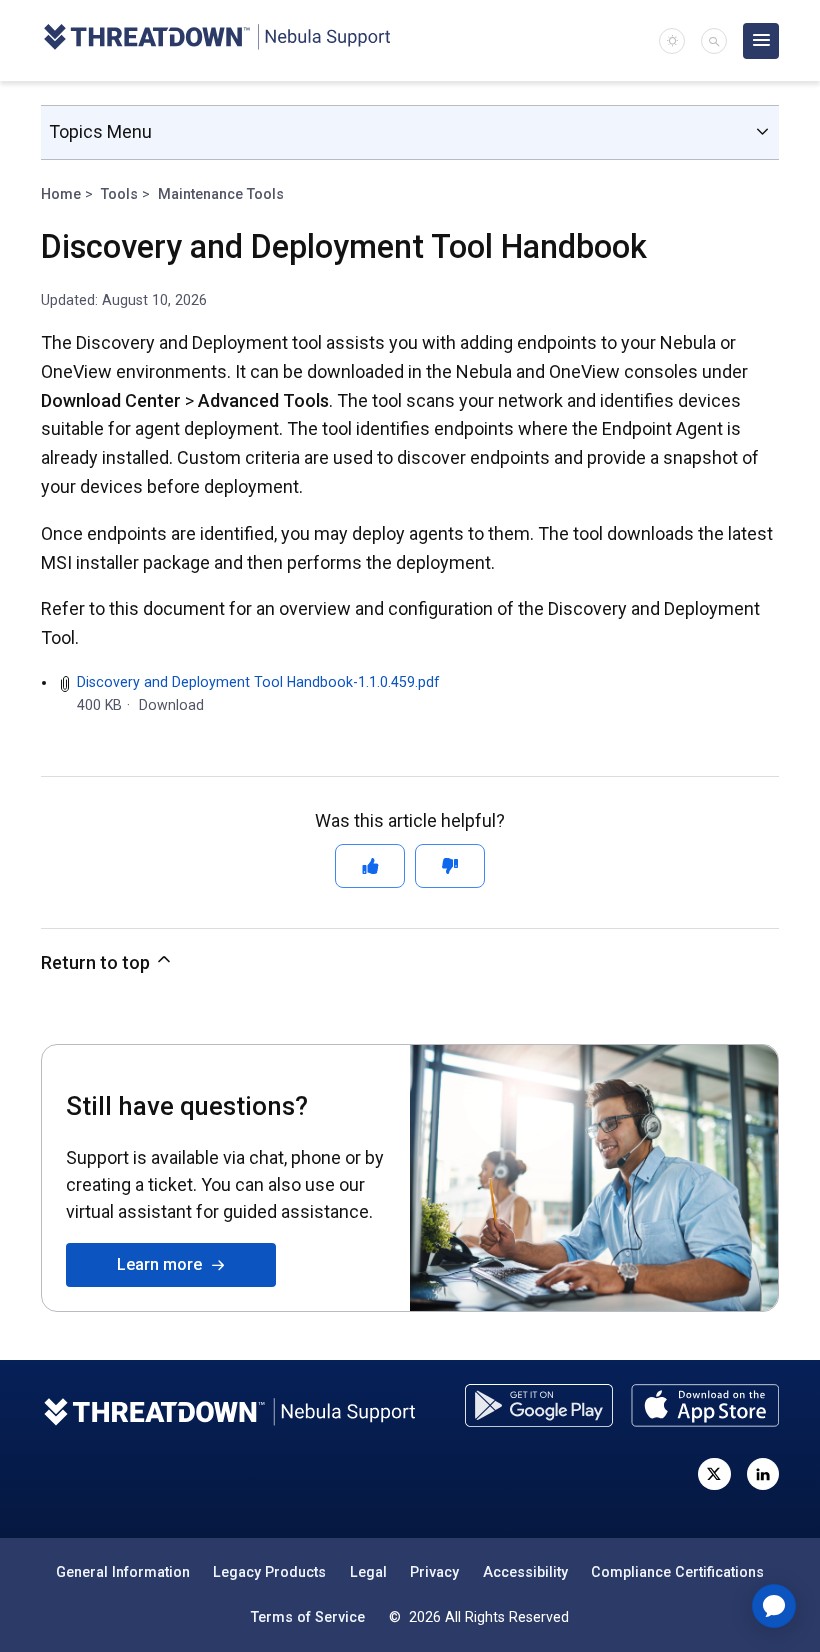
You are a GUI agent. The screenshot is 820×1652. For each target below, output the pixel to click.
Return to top (97, 962)
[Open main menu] (761, 41)
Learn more (163, 1264)
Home (61, 194)
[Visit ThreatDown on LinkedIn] (763, 1474)
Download (171, 705)
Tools (119, 194)
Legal (368, 1572)
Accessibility (525, 1572)
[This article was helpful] (370, 866)
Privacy (434, 1572)
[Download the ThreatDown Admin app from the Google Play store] (539, 1405)
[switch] (672, 41)
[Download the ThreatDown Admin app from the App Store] (705, 1405)
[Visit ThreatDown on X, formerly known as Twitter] (714, 1474)
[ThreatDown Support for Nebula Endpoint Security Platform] (216, 40)
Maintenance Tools (221, 194)
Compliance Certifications (677, 1572)
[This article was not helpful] (450, 866)
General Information (123, 1572)
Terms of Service (308, 1617)
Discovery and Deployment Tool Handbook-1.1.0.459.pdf (258, 682)
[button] (714, 41)
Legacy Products (269, 1572)
